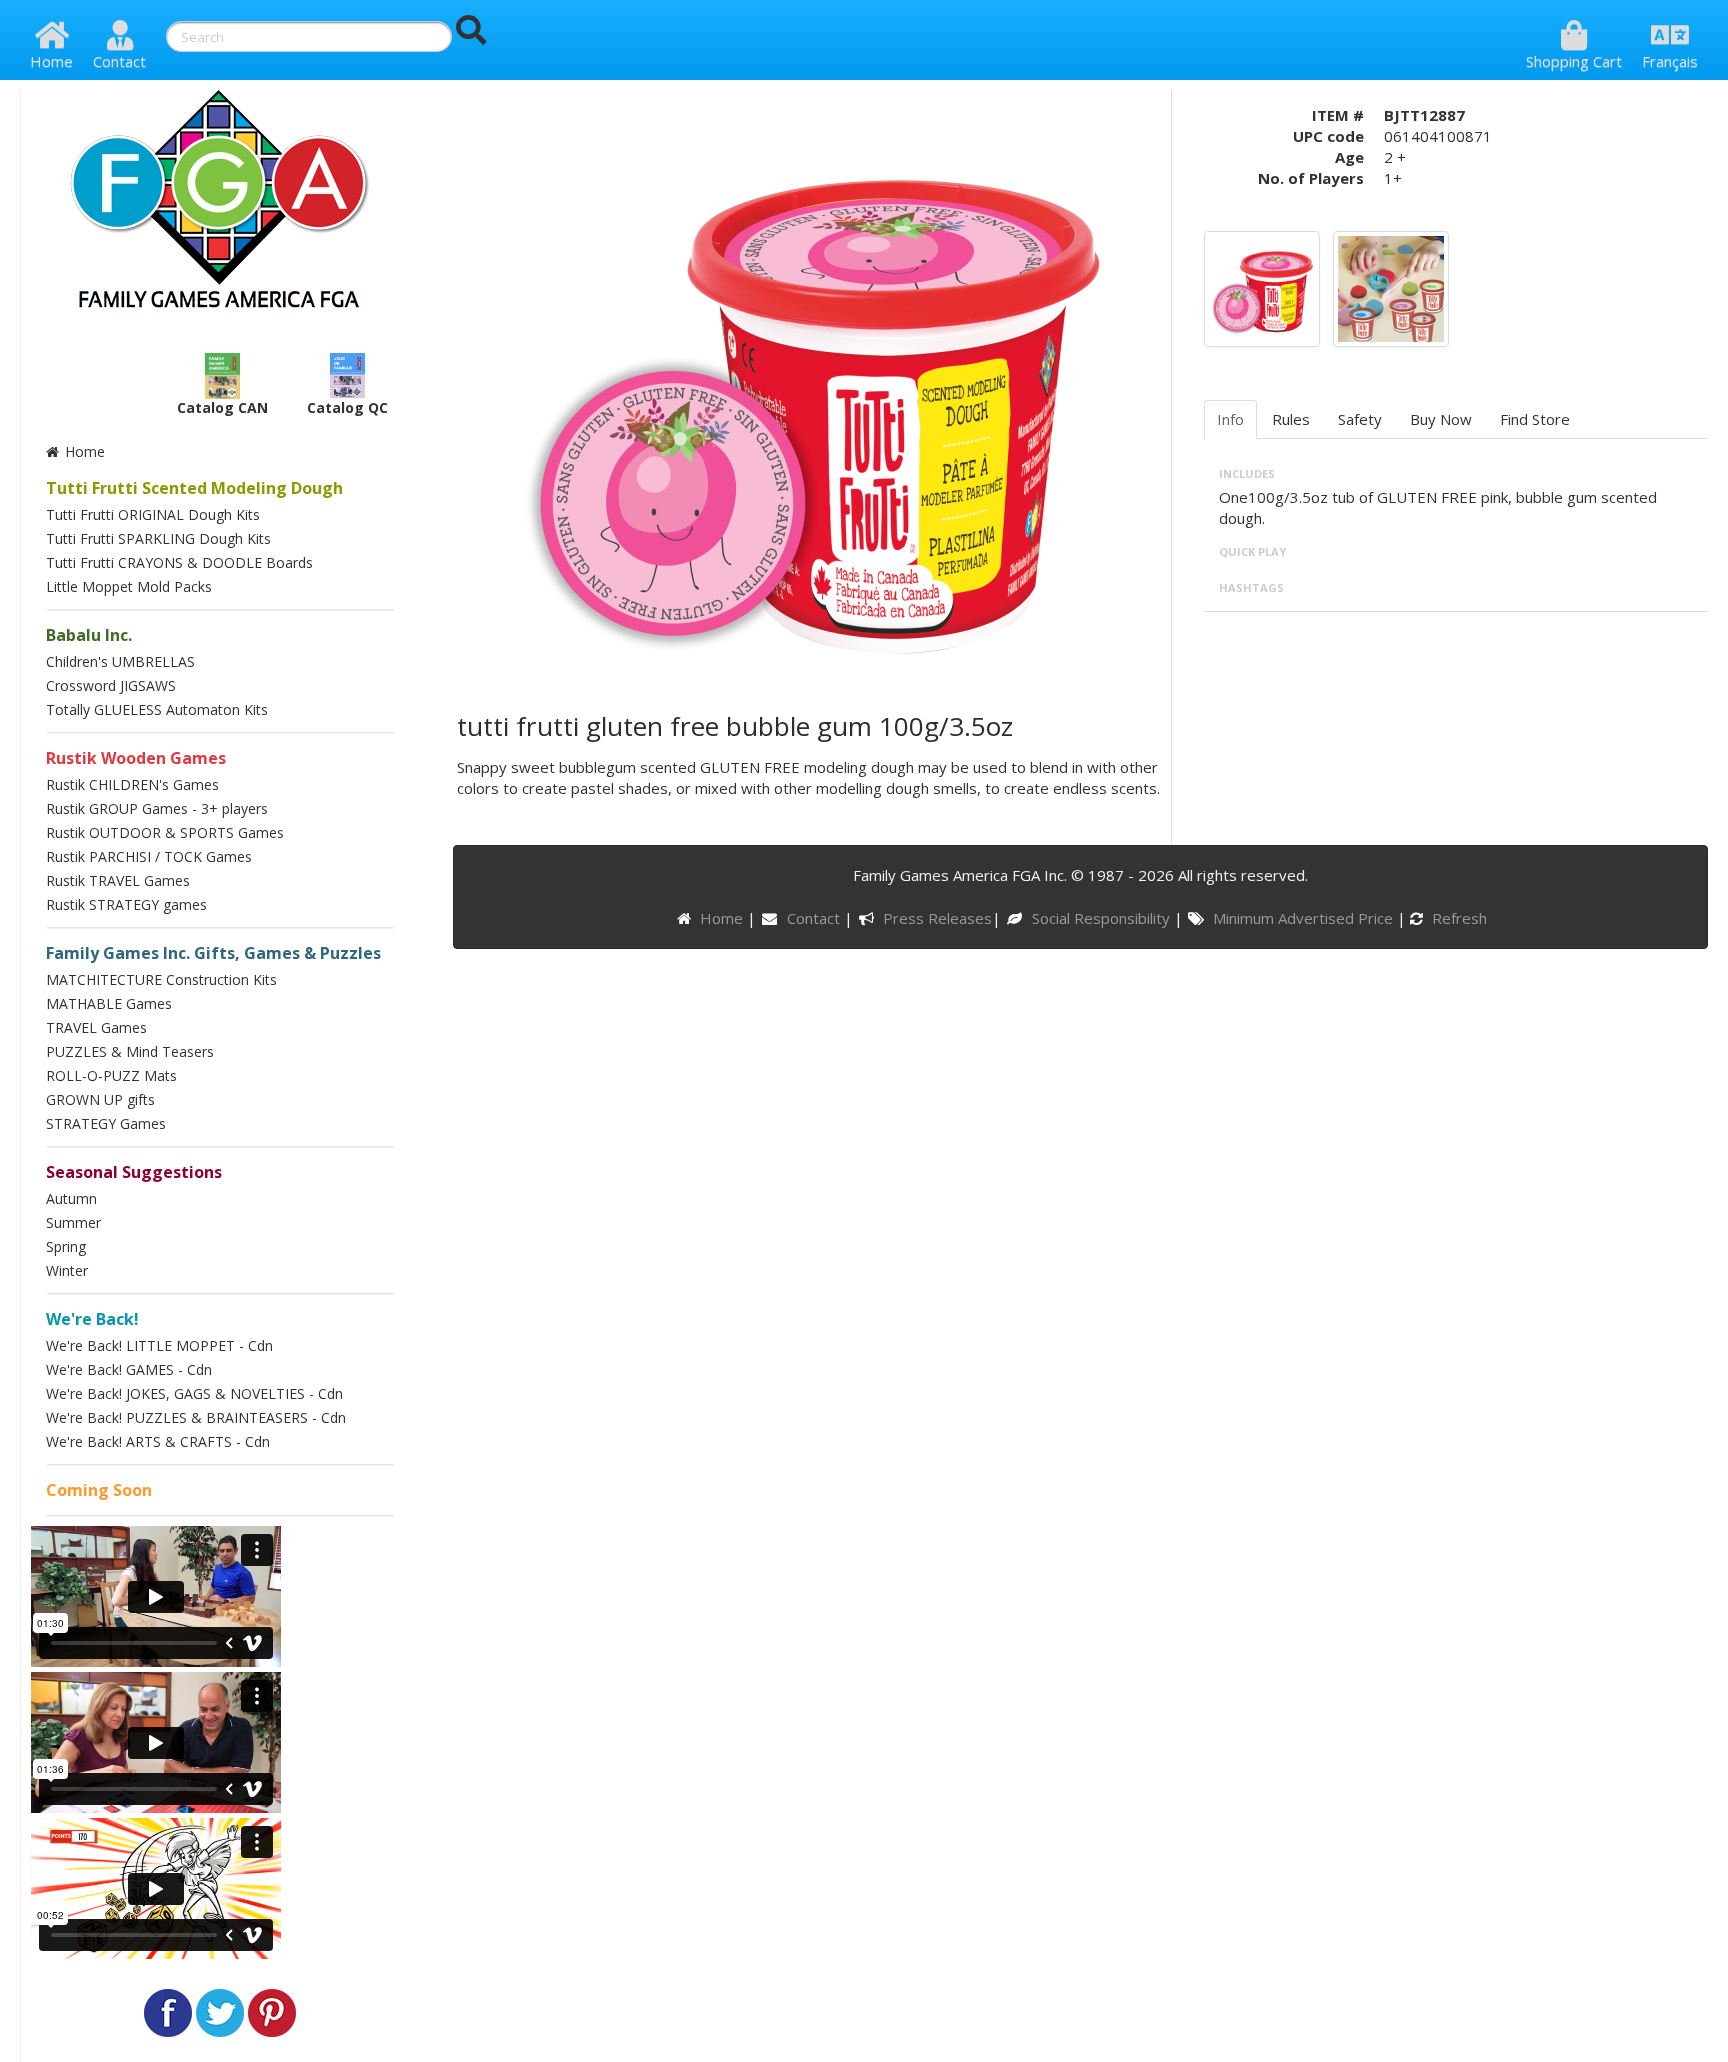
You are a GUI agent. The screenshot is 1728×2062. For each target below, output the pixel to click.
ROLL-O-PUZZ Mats (111, 1075)
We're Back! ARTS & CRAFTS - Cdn (158, 1441)
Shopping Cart (1574, 61)
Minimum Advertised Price (1305, 918)
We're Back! (92, 1319)
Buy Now (1441, 419)
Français (1670, 61)
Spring (66, 1246)
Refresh (1457, 918)
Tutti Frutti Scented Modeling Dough (194, 488)
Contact (119, 61)
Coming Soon (99, 1490)
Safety (1360, 419)
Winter (67, 1270)
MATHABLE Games (109, 1003)
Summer (73, 1222)
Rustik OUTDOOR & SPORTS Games (165, 832)
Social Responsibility (1102, 918)
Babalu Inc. (89, 635)
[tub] (1262, 287)
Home (51, 61)
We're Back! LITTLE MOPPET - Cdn (159, 1345)
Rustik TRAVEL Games (118, 880)
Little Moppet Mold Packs (129, 586)
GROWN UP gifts (100, 1099)
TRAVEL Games (96, 1027)
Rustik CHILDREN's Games (132, 784)
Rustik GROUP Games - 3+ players (157, 808)
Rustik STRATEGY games (126, 904)
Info (1230, 419)
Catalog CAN (222, 407)
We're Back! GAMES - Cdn (129, 1369)
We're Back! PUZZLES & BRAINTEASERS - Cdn (196, 1417)
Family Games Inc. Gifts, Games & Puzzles (213, 953)
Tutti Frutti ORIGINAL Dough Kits (153, 514)
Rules (1291, 419)
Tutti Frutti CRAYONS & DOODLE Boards (179, 562)
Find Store (1535, 419)
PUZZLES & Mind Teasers (130, 1051)
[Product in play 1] (1391, 287)
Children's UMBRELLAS (120, 661)
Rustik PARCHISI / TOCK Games (149, 856)
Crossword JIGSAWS (111, 685)
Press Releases (937, 918)
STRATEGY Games (106, 1123)
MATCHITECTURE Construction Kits (161, 979)
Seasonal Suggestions (134, 1172)
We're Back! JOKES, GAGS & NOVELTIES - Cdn (194, 1393)
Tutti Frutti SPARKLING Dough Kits (158, 538)
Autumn (71, 1198)
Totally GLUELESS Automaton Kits (157, 709)
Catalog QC (347, 407)
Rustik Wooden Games (136, 758)
